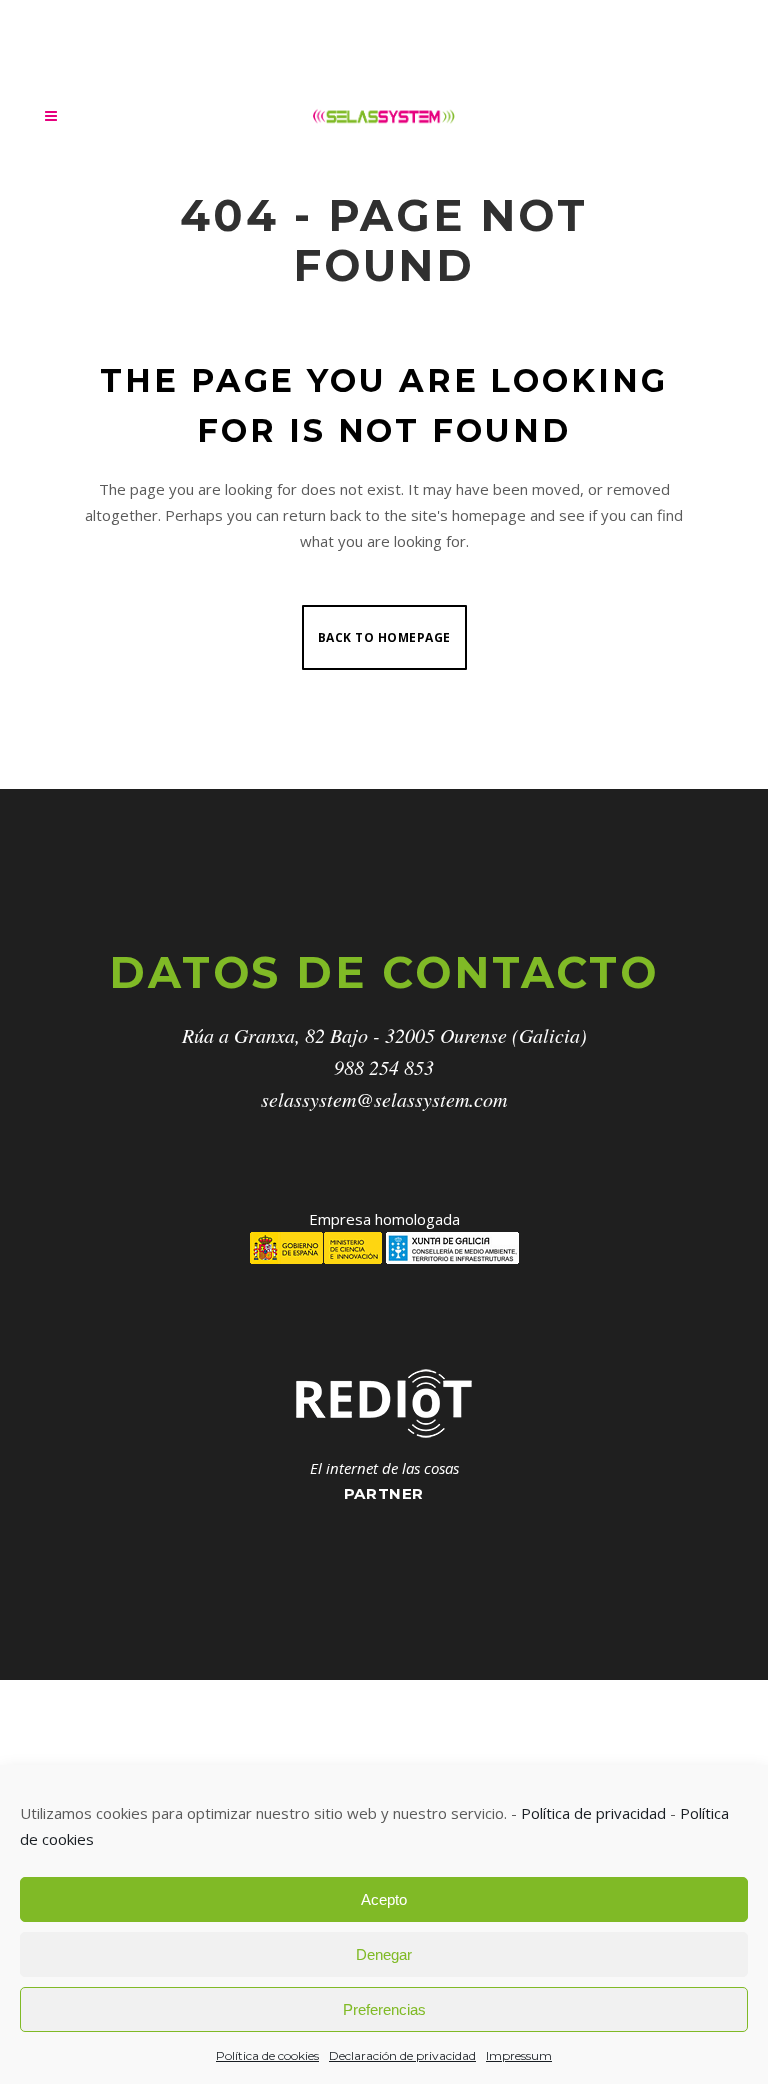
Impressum (519, 2055)
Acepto (384, 1899)
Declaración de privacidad (402, 2055)
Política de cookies (267, 2055)
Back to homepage (384, 637)
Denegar (384, 1954)
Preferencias (384, 2009)
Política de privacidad (593, 1813)
